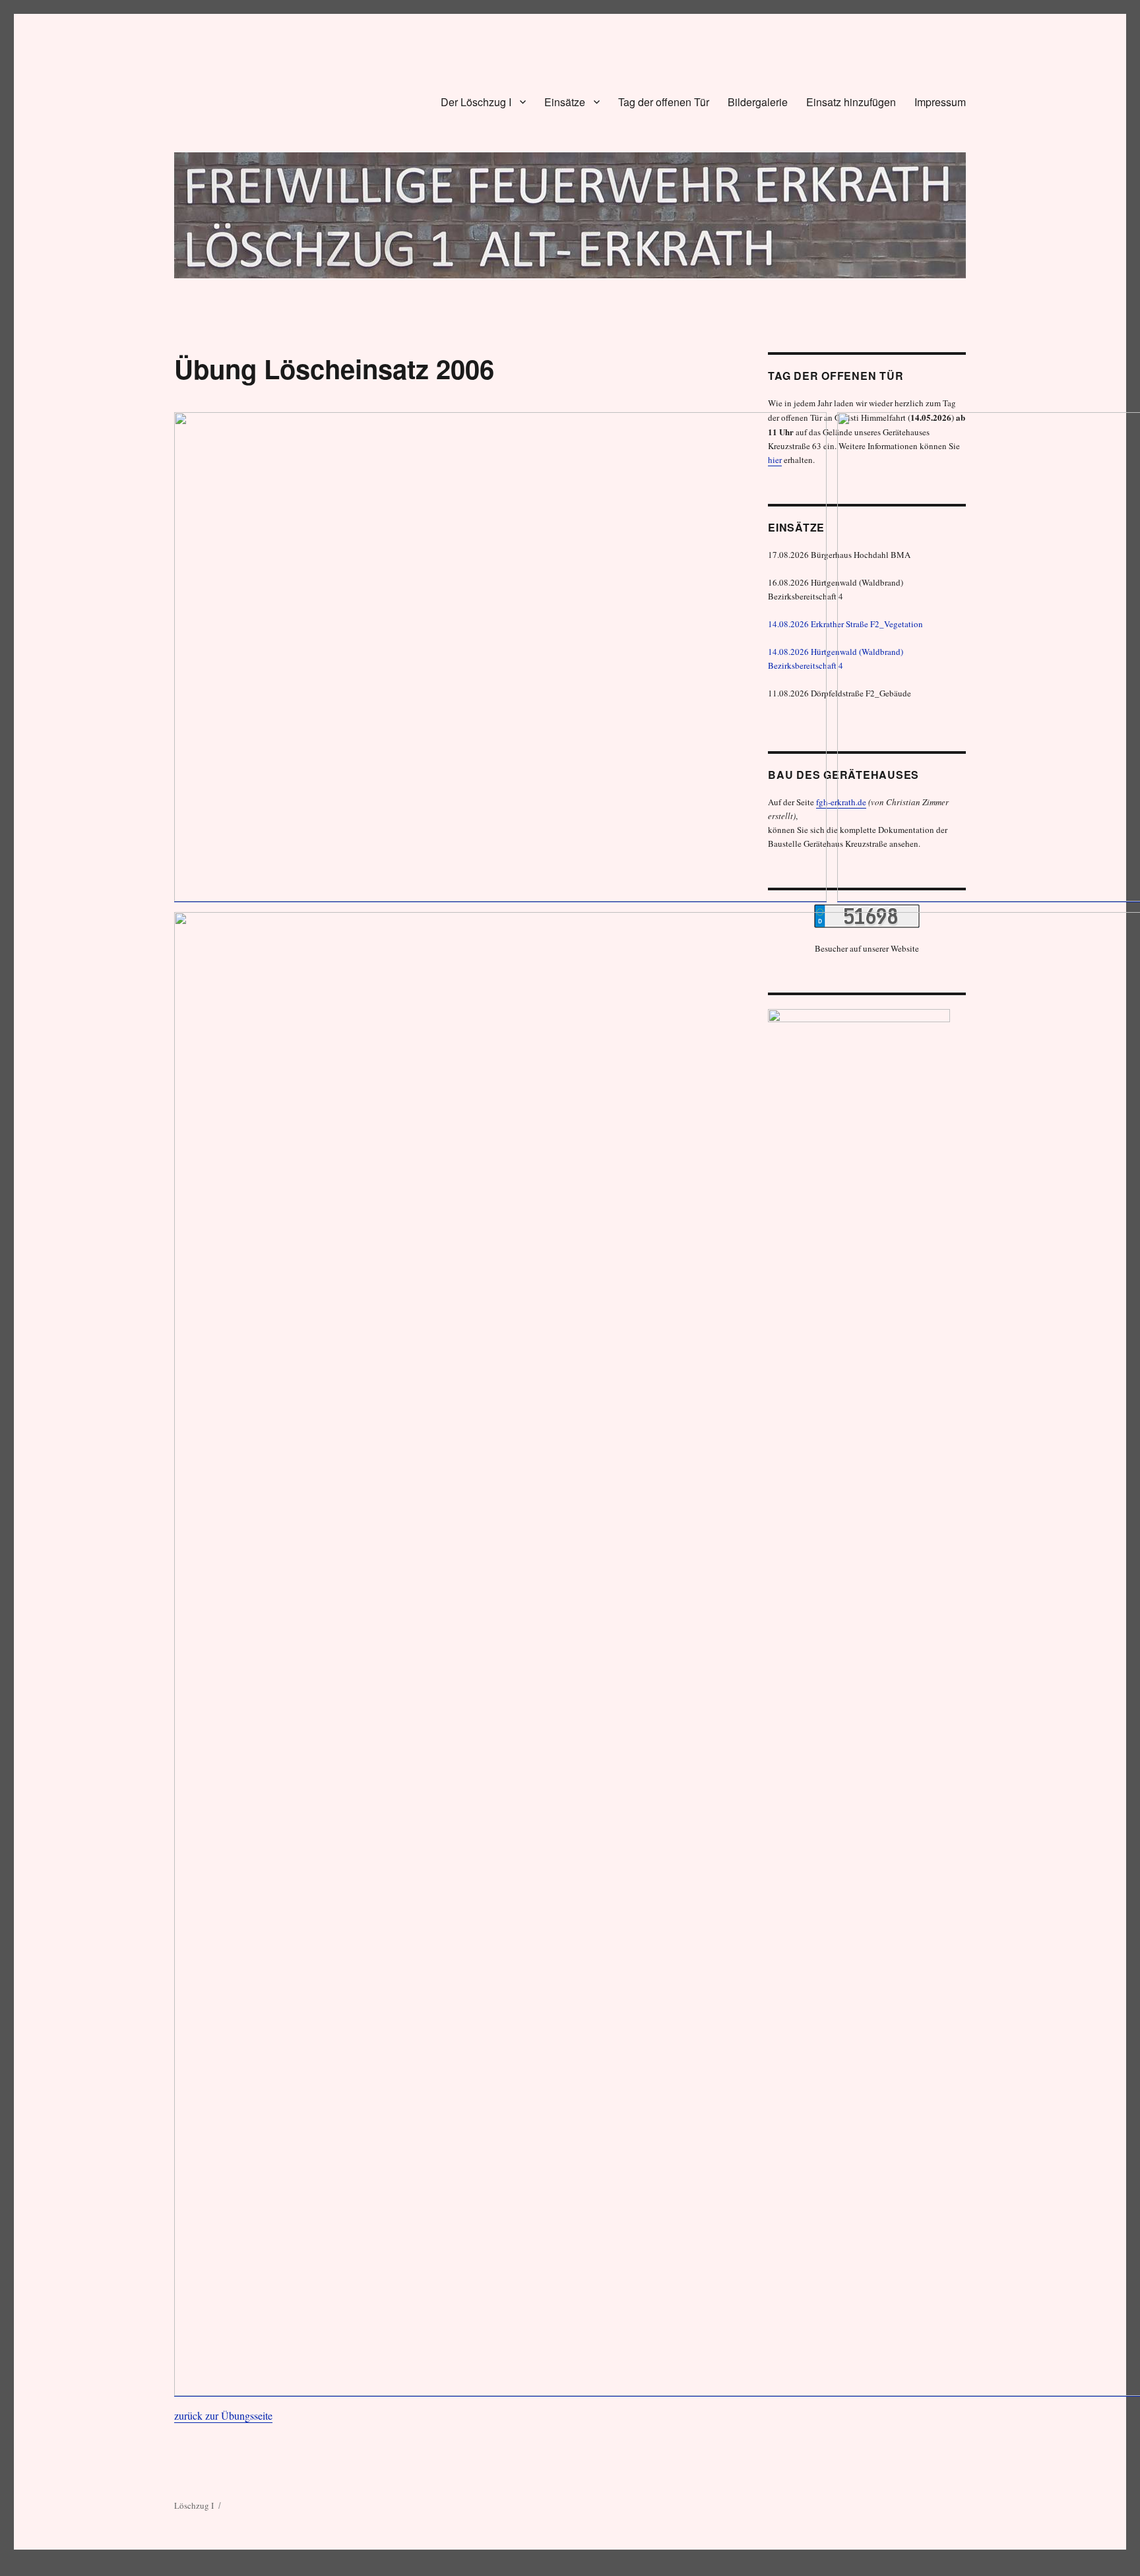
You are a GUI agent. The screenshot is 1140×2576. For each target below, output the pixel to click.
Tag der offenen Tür (664, 102)
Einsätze (565, 102)
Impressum (940, 102)
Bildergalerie (758, 102)
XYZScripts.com (622, 2570)
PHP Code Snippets (522, 2570)
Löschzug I (194, 2505)
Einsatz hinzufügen (851, 102)
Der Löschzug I (476, 102)
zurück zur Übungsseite (223, 2415)
